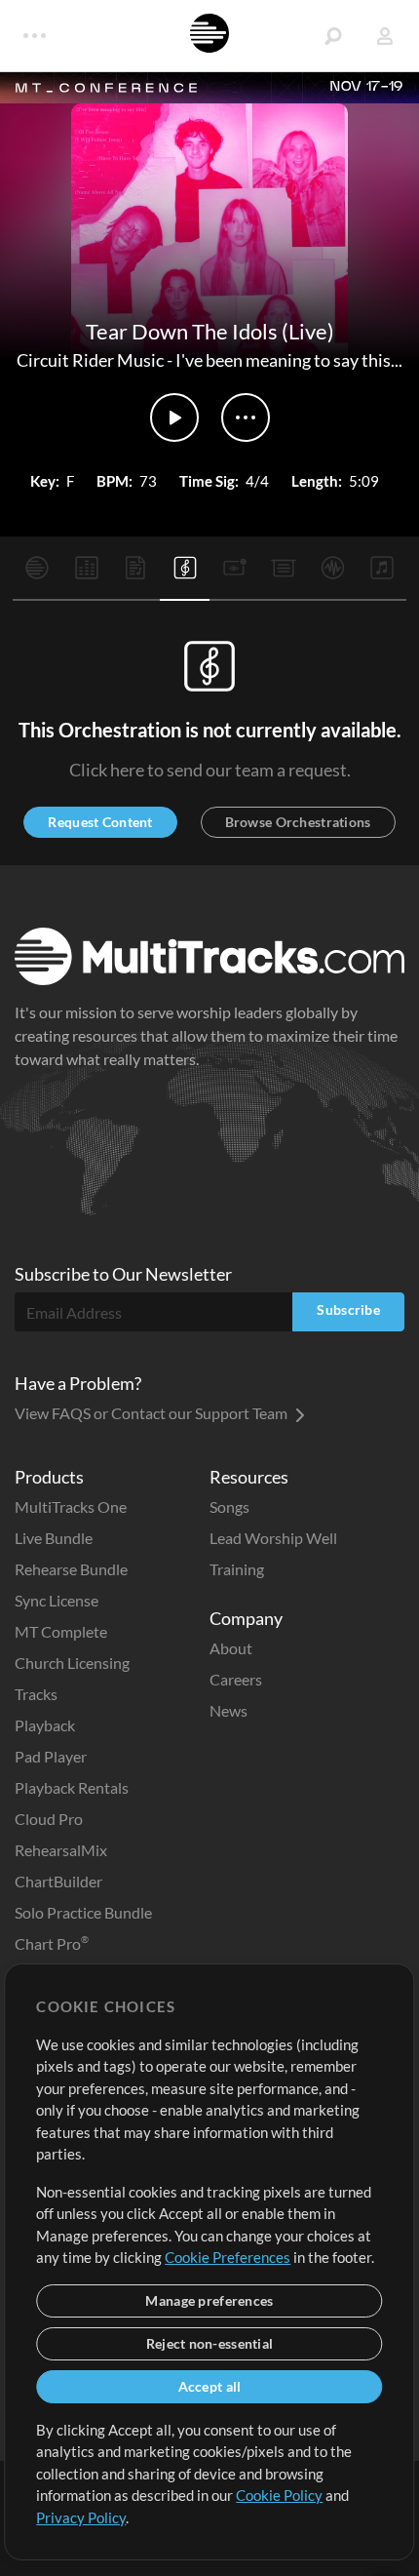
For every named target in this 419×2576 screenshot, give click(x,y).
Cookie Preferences (228, 2257)
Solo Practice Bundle (83, 1912)
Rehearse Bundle (71, 1569)
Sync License (57, 1600)
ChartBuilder (58, 1881)
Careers (236, 1679)
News (229, 1710)
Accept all (210, 2386)
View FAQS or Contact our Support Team (152, 1413)
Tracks (36, 1694)
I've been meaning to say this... (289, 360)
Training (237, 1569)
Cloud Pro (49, 1819)
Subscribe (348, 1309)
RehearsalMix (61, 1850)
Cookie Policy (279, 2495)
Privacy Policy (81, 2517)
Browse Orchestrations (298, 822)
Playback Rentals (72, 1787)
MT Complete (61, 1631)
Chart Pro (52, 1943)
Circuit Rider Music (90, 360)
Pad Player (51, 1756)
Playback (45, 1725)
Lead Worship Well (273, 1538)
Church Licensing (72, 1663)
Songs (229, 1506)
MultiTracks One (71, 1506)
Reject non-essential (210, 2343)
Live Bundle (54, 1538)
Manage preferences (209, 2300)
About (231, 1648)
